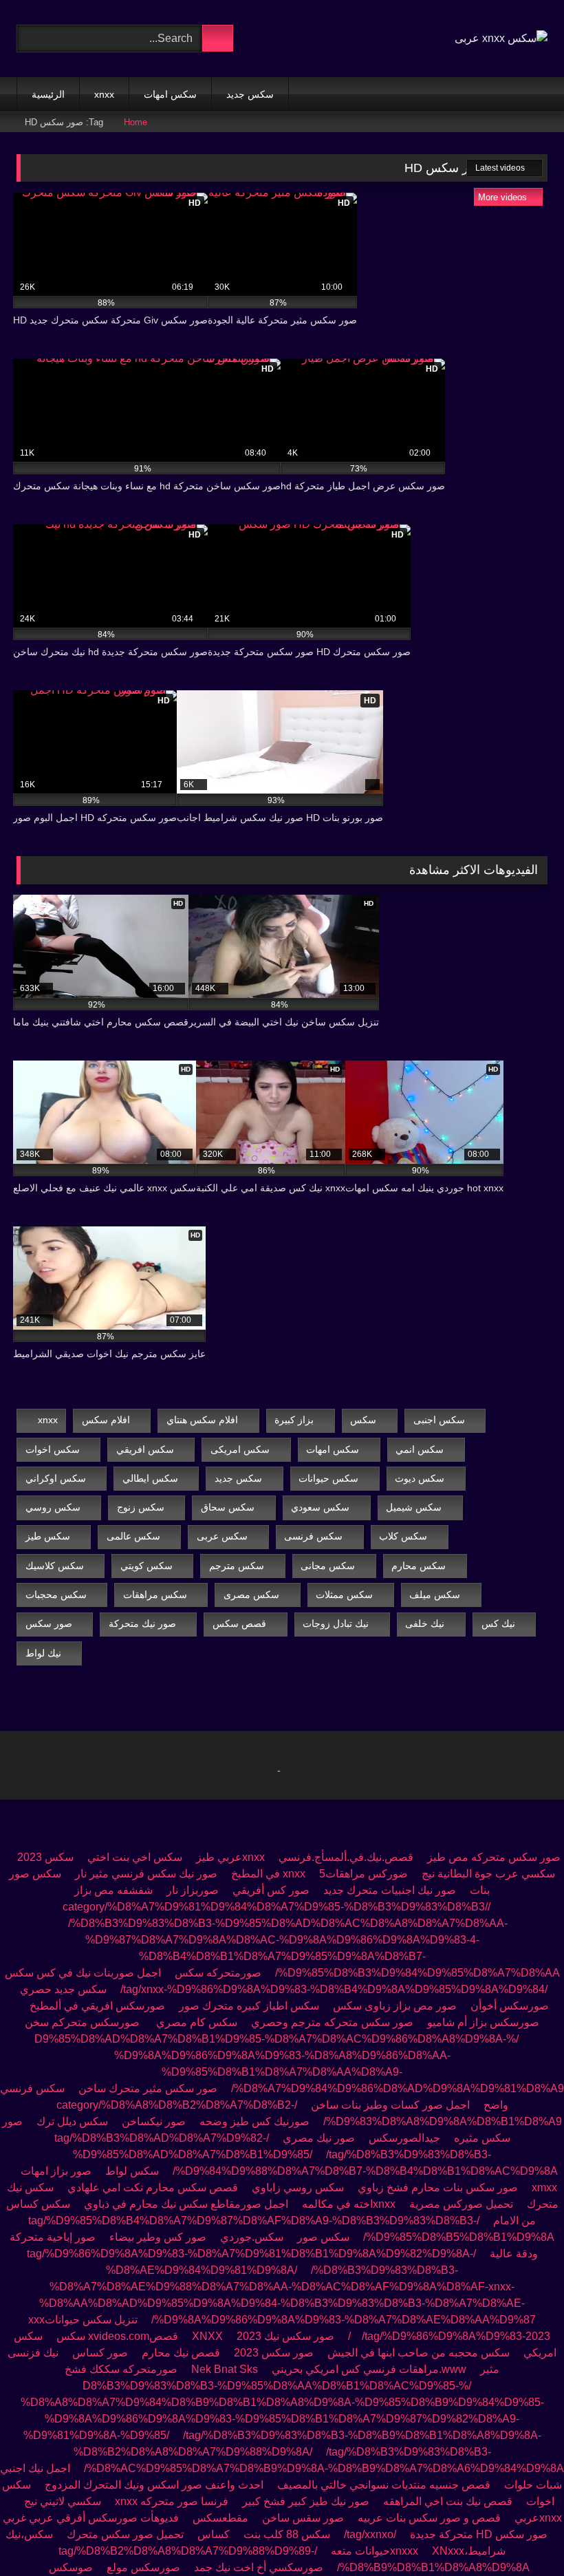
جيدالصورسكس (404, 2138)
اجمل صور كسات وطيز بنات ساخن (390, 2105)
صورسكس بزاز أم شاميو (483, 2022)
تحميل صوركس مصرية (461, 2204)
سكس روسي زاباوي (298, 2188)
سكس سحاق (228, 1507)
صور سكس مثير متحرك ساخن (148, 2088)
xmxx (544, 2188)
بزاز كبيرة (294, 1420)
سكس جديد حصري (63, 1989)
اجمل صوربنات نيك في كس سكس (83, 1973)
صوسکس (71, 2567)
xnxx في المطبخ (268, 1874)
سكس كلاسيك (55, 1566)
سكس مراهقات (155, 1595)
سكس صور (323, 2237)
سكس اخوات (53, 1449)
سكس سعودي (320, 1507)
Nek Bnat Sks (225, 2369)
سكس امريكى (240, 1449)
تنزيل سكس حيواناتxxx (83, 2320)
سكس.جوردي (252, 2237)
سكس (363, 1420)
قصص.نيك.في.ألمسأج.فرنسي (346, 1857)
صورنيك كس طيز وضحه (254, 2121)
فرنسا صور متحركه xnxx (172, 2501)
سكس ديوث (420, 1478)
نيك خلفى (425, 1624)
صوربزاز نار (193, 1890)
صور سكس (49, 1624)
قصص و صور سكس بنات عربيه (429, 2518)
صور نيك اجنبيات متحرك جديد (390, 1890)
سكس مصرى (251, 1595)
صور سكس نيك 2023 (285, 2336)
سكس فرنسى (313, 1536)
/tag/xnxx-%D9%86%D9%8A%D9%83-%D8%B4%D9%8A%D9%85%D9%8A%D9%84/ (334, 1989)
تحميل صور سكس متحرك (125, 2534)
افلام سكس (106, 1420)
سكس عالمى (133, 1536)
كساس (214, 2534)
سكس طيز (48, 1536)
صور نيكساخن (154, 2121)
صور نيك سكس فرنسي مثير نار (146, 1874)
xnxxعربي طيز (230, 1857)
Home (135, 122)
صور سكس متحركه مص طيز (494, 1857)
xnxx (104, 94)
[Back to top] (523, 2535)
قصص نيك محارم (181, 2353)
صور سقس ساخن (303, 2518)
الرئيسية (48, 94)
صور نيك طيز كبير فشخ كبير (306, 2501)
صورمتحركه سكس (218, 1973)
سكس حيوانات (328, 1478)
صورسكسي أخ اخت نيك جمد (259, 2567)
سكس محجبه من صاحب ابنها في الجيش (419, 2353)
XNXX (207, 2336)
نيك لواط (43, 1653)
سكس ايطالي (150, 1478)
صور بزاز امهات (56, 2171)
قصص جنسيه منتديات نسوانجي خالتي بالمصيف (384, 2485)
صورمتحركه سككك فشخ (121, 2369)
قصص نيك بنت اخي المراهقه (448, 2501)
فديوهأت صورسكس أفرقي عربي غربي (91, 2518)
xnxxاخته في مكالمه (347, 2204)
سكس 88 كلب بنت (287, 2534)
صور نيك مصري (319, 2138)
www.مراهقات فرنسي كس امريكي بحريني (369, 2369)
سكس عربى (222, 1536)
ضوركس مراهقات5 (364, 1874)
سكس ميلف (435, 1595)
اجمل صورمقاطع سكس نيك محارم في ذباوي (186, 2204)
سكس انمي (420, 1449)
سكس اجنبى (439, 1420)
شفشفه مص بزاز (113, 1890)
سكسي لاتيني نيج (63, 2501)
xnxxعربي (538, 2518)
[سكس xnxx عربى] (501, 39)
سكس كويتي (147, 1566)
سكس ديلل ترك (72, 2121)
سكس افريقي (145, 1449)
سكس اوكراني (56, 1478)
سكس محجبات (56, 1595)
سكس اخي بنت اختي (135, 1857)
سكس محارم (419, 1566)
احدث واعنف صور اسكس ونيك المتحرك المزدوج (154, 2485)
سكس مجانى (328, 1566)
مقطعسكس (220, 2518)
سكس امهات (170, 94)
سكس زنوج (141, 1507)
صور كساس (99, 2353)
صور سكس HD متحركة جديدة (479, 2534)
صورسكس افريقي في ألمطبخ (97, 2006)
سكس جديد (250, 94)
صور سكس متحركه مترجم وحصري (332, 2022)
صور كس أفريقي (271, 1890)
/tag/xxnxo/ (370, 2534)
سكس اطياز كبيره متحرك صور (249, 2006)
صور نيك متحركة (142, 1624)
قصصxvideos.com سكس (117, 2336)
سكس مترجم (237, 1566)
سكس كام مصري (197, 2022)
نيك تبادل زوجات (336, 1624)
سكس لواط (132, 2171)
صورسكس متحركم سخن (84, 2022)
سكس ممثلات (344, 1595)
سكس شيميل (414, 1507)
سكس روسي (53, 1507)
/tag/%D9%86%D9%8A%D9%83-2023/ (449, 2336)
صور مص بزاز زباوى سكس (395, 2006)
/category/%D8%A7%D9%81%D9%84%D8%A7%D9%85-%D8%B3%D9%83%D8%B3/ (276, 1907)
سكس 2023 (45, 1857)
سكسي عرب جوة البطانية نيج (488, 1874)
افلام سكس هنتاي (202, 1420)
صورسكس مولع (143, 2567)
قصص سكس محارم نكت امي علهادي (153, 2188)
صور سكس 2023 (274, 2353)
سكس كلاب (403, 1536)
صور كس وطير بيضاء (158, 2237)
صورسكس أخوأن (510, 2006)
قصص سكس (239, 1624)
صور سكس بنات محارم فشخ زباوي (436, 2188)
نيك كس (498, 1624)
